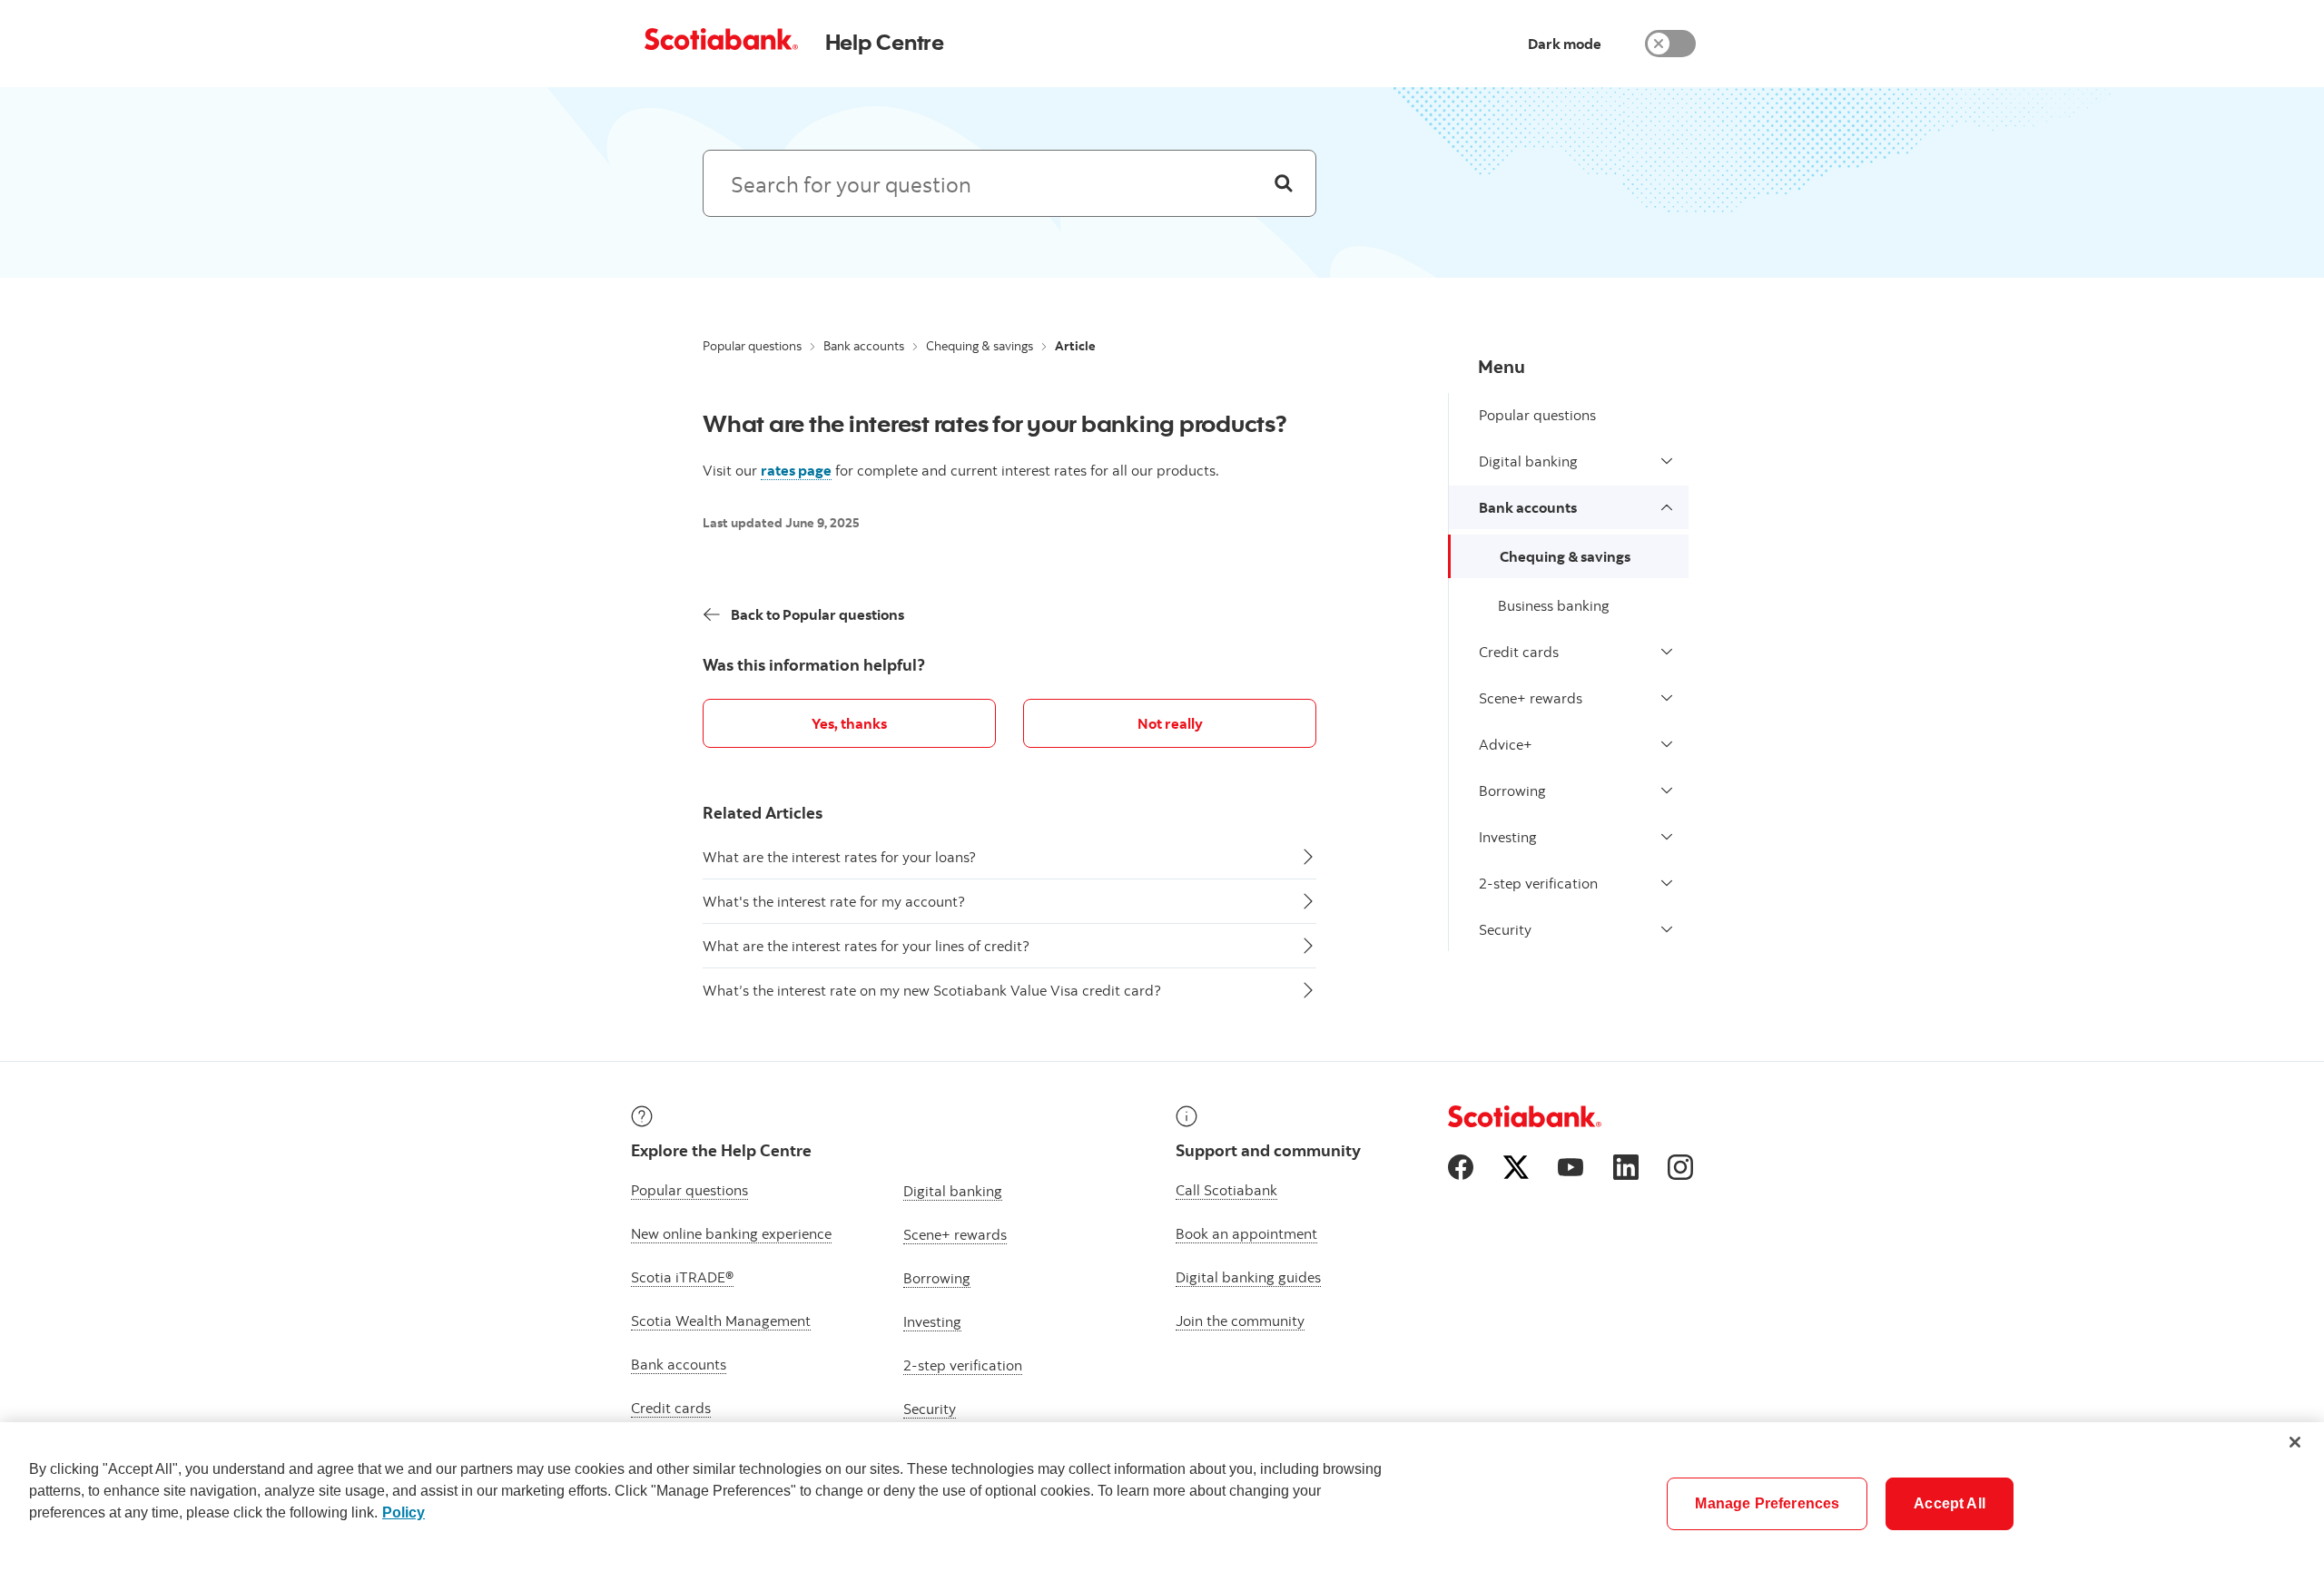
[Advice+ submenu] (1667, 744)
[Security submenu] (1667, 929)
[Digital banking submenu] (1667, 461)
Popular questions (752, 346)
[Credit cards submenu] (1667, 652)
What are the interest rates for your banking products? (995, 423)
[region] (1162, 1502)
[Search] (1284, 183)
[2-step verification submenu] (1667, 883)
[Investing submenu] (1667, 837)
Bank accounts (864, 346)
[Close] (2295, 1442)
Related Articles (763, 813)
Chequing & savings (980, 346)
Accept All (1950, 1503)
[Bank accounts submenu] (1667, 507)
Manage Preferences (1767, 1503)
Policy (404, 1512)
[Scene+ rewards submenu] (1667, 698)
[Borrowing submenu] (1667, 790)
